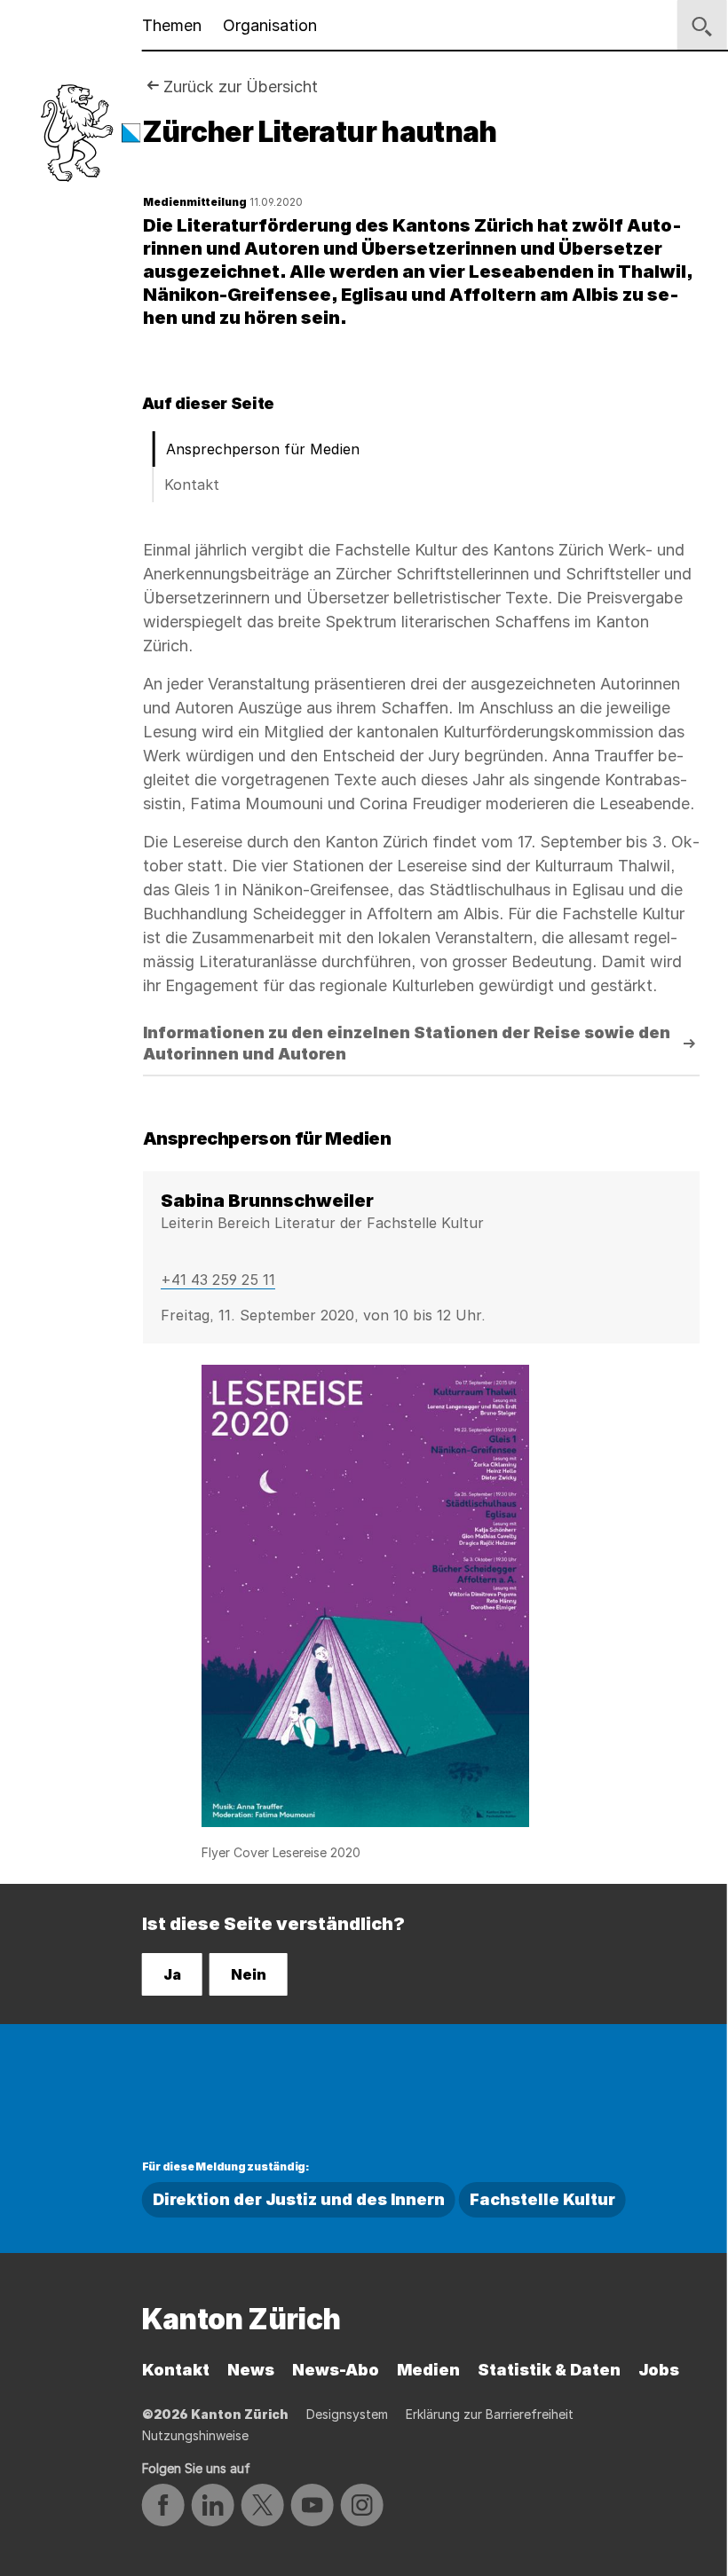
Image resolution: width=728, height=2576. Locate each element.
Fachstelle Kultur (542, 2199)
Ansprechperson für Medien (263, 449)
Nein (249, 1974)
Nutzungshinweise (195, 2435)
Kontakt (192, 484)
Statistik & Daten (549, 2370)
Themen (172, 25)
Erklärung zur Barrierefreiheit (490, 2414)
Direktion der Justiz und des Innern (299, 2199)
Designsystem (347, 2414)
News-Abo (336, 2370)
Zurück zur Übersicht (241, 87)
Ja (172, 1974)
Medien (428, 2370)
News (251, 2370)
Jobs (659, 2370)
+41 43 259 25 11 (218, 1280)
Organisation (270, 25)
